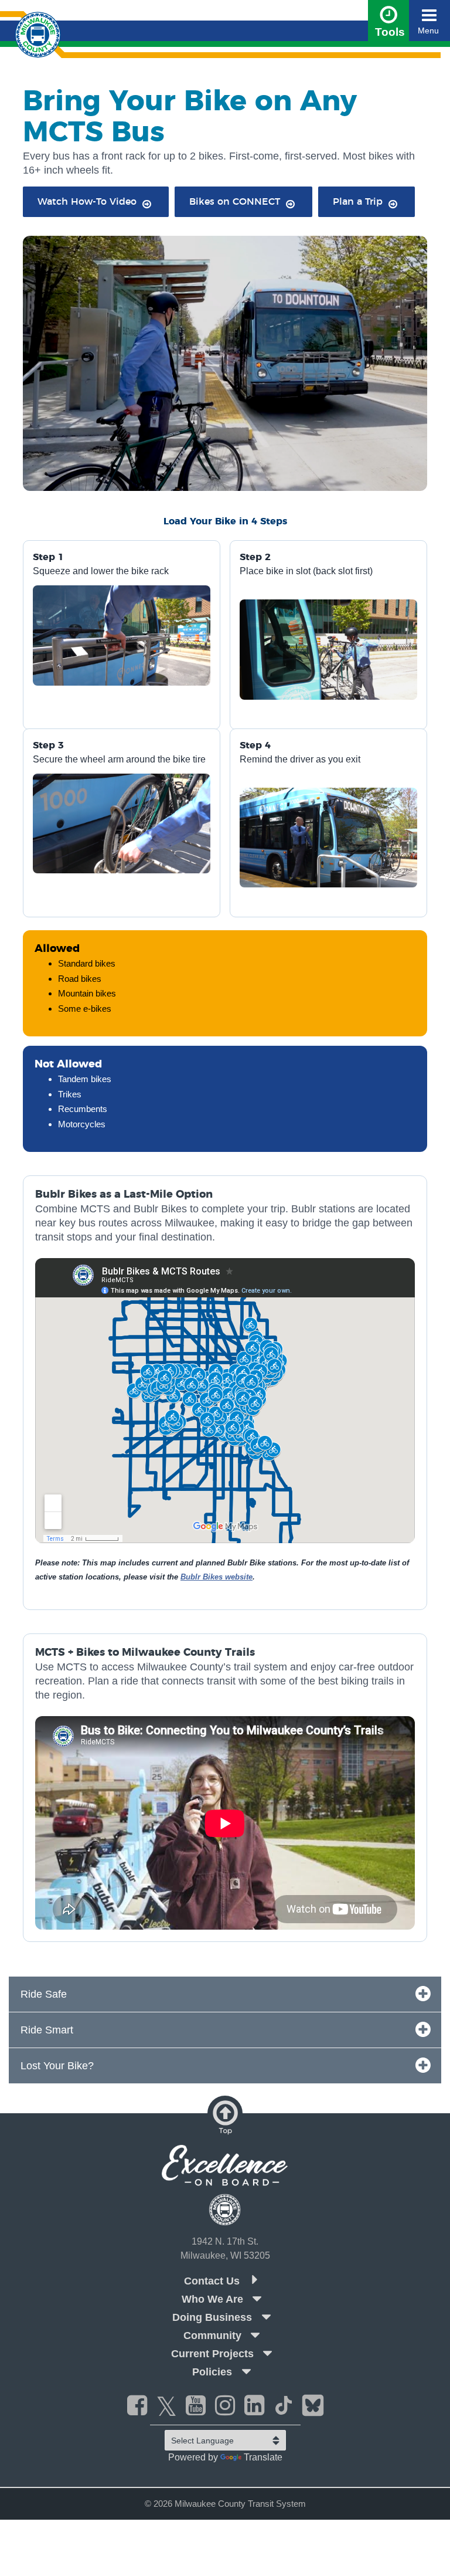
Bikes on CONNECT (235, 202)
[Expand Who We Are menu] (257, 2299)
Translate (263, 2457)
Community (212, 2336)
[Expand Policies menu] (246, 2371)
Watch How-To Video (87, 202)
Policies (212, 2372)
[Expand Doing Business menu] (266, 2317)
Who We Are (212, 2299)
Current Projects (212, 2354)
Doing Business (212, 2317)
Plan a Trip (358, 202)
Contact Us (213, 2281)
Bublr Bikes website (217, 1577)
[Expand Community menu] (255, 2335)
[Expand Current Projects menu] (268, 2353)
